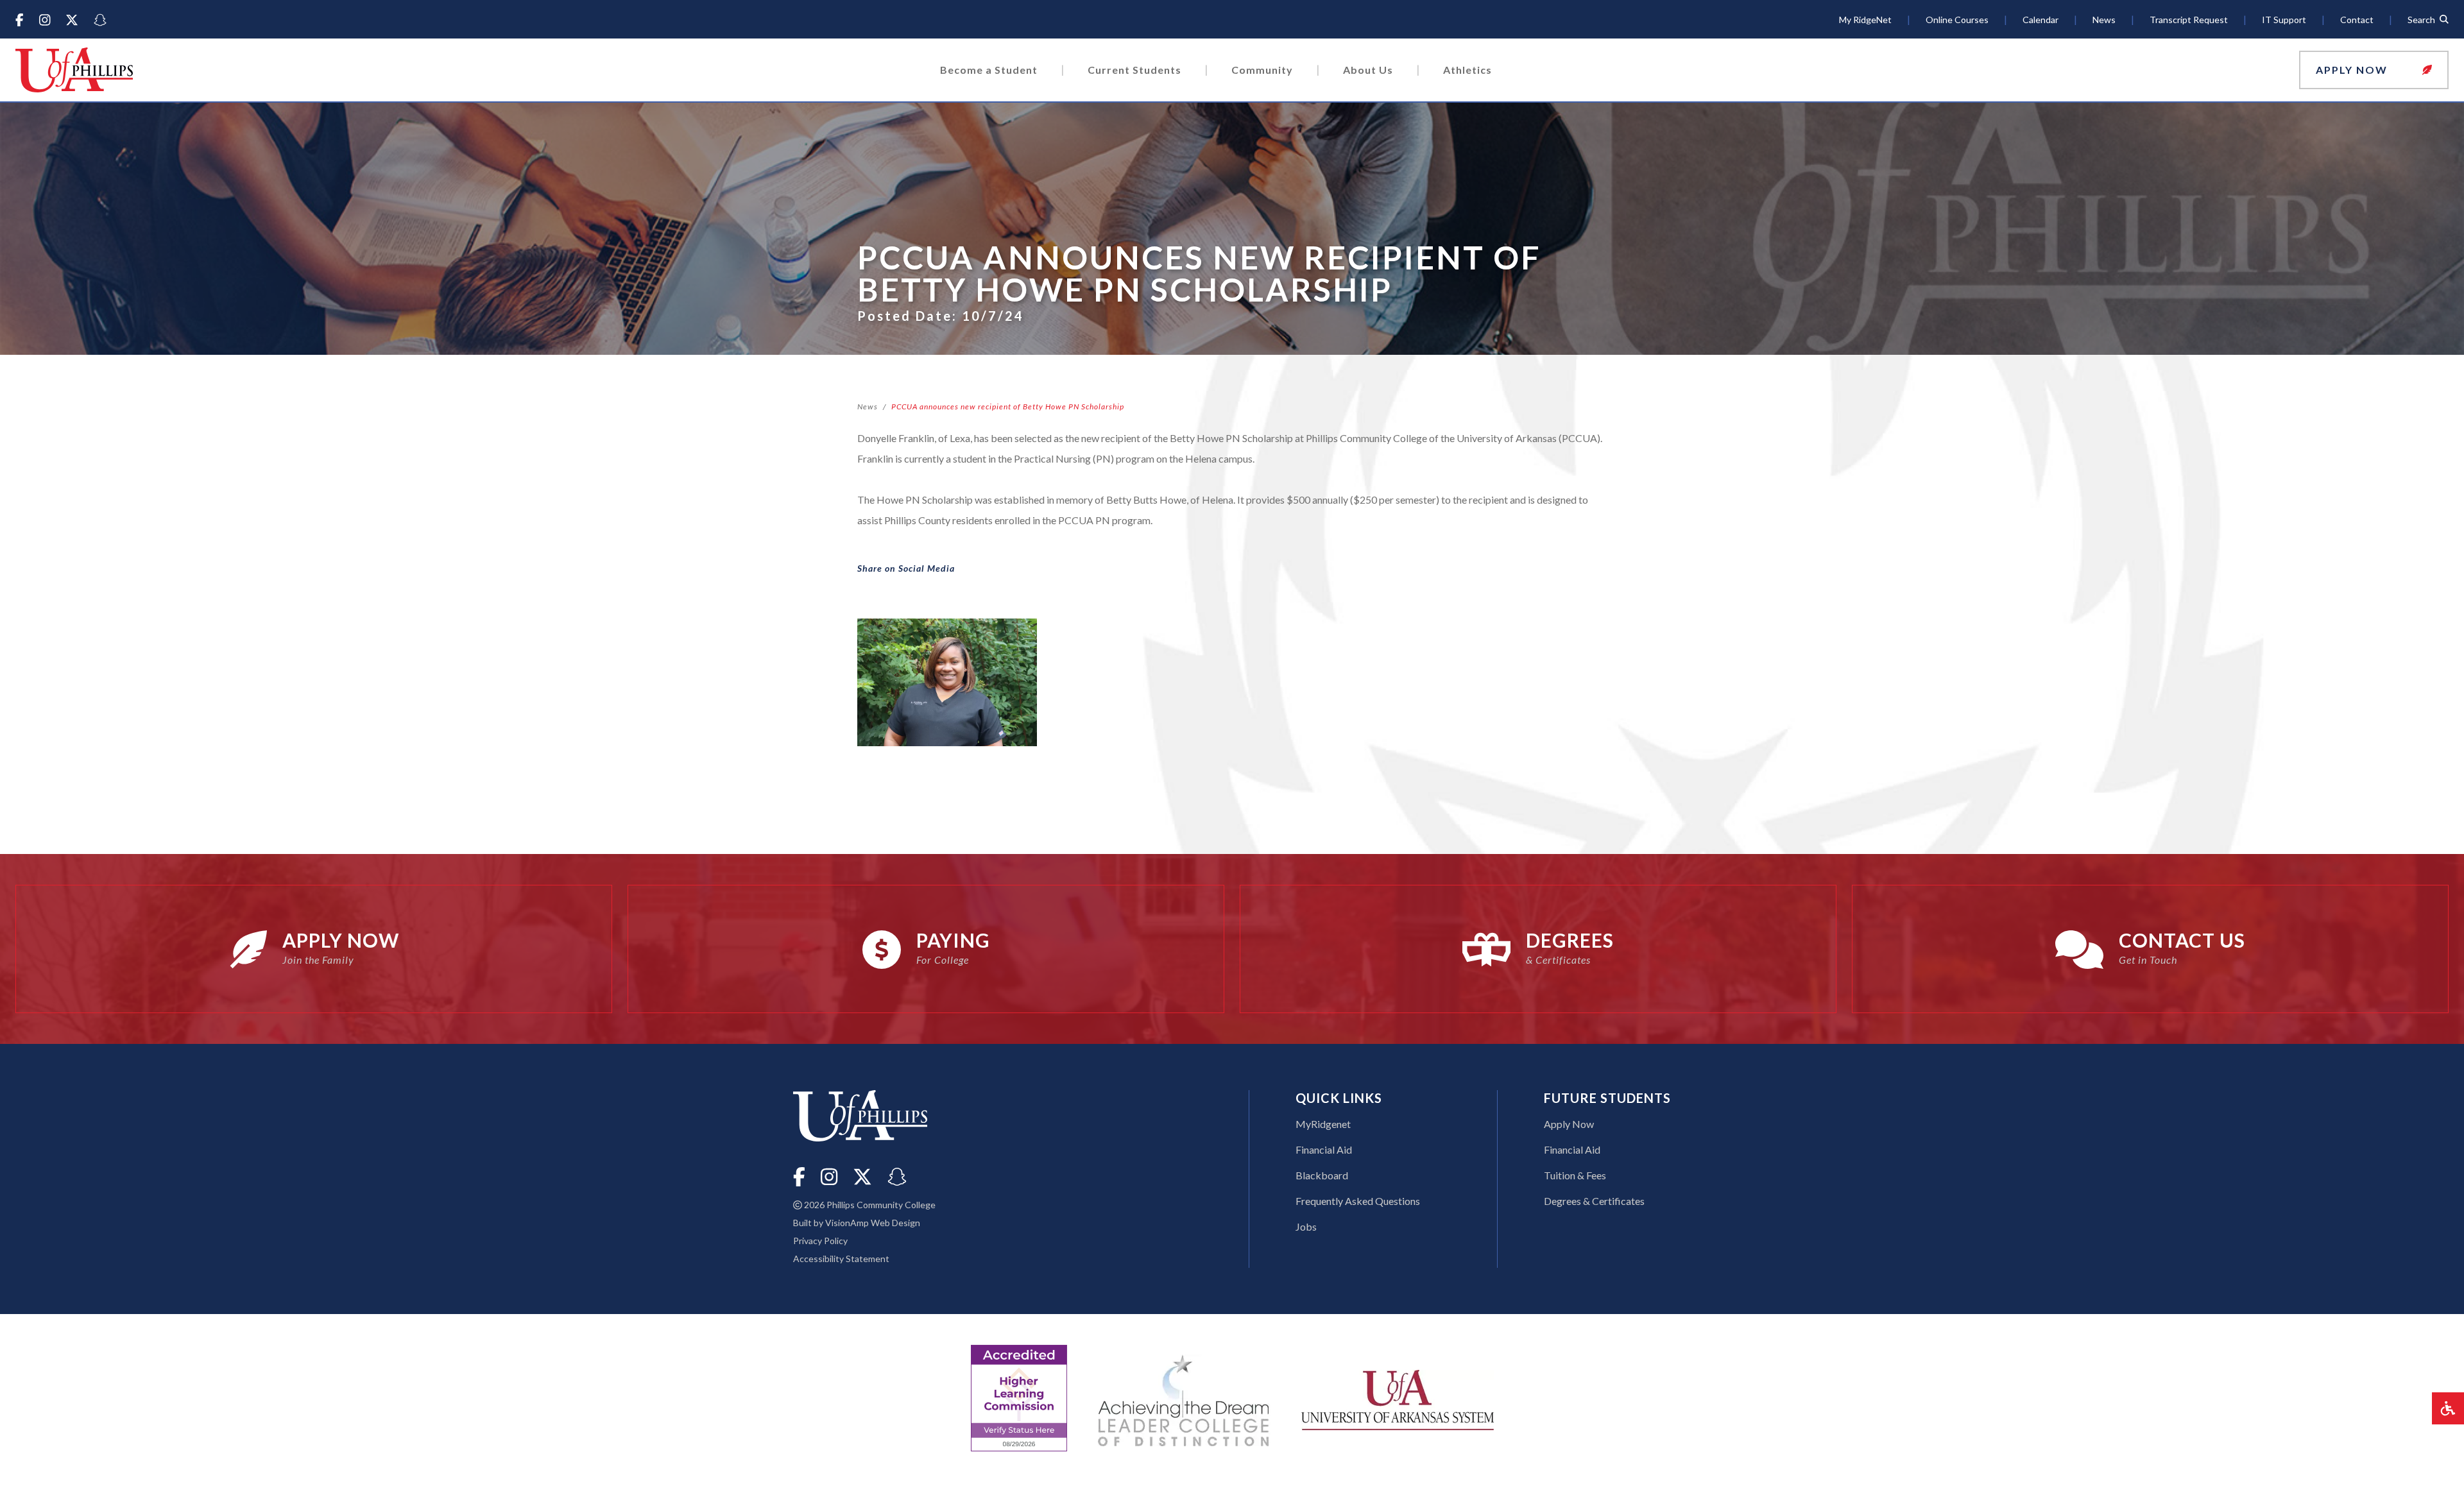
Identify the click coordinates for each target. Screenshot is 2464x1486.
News (868, 406)
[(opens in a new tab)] (1398, 1398)
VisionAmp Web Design (873, 1223)
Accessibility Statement (841, 1259)
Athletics (1467, 70)
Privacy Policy (820, 1241)
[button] (2374, 70)
